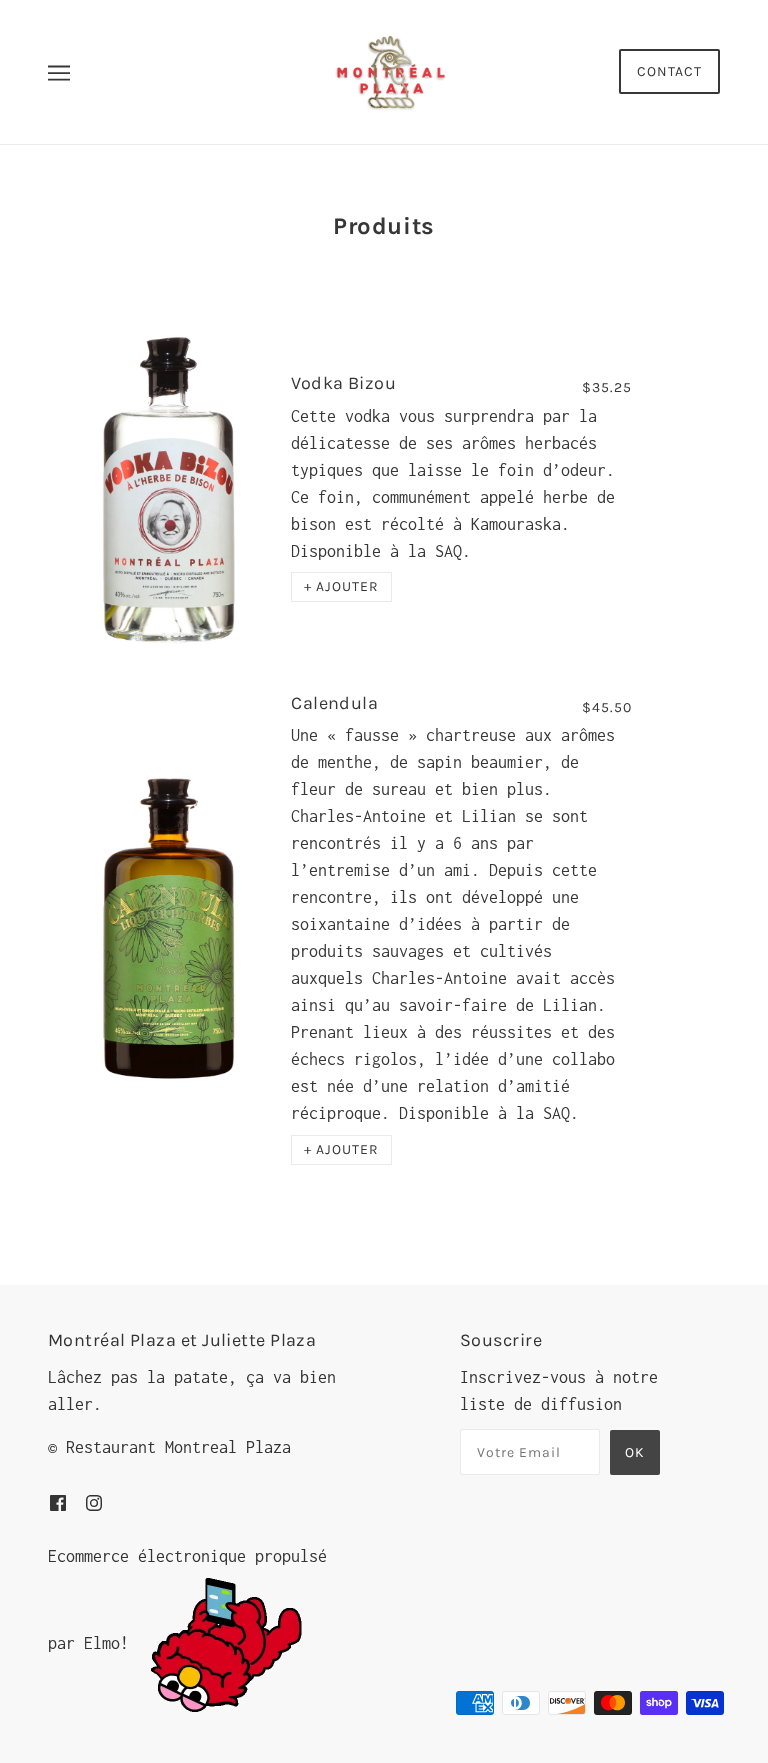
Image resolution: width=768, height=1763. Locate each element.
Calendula (334, 703)
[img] (58, 1501)
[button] (341, 587)
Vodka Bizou (343, 383)
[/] (389, 70)
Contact (669, 71)
